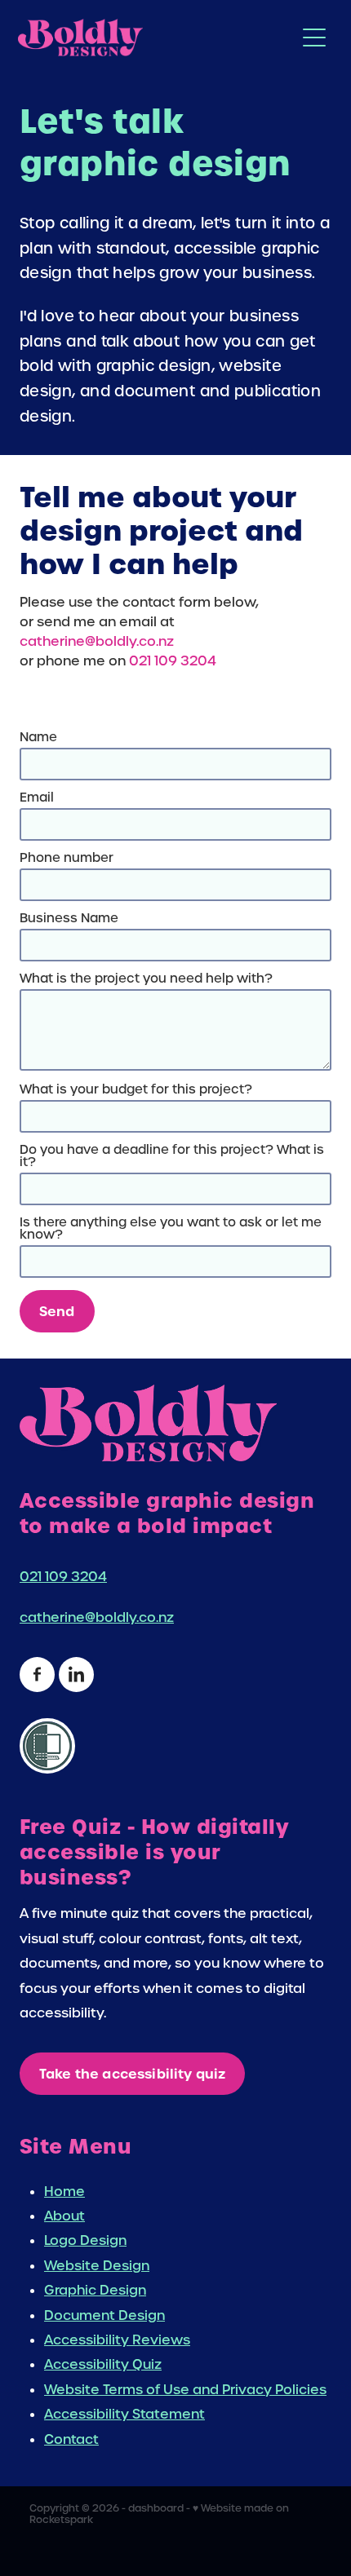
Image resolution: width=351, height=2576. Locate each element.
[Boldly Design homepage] (156, 38)
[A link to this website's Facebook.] (37, 1675)
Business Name (69, 919)
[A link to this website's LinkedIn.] (76, 1675)
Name (38, 738)
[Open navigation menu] (314, 38)
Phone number (67, 858)
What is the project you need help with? (146, 979)
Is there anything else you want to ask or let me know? (171, 1229)
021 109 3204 (173, 661)
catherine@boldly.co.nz (97, 641)
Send (57, 1311)
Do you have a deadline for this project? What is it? (172, 1156)
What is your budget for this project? (136, 1090)
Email (37, 798)
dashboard (156, 2508)
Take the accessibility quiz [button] (132, 2074)
